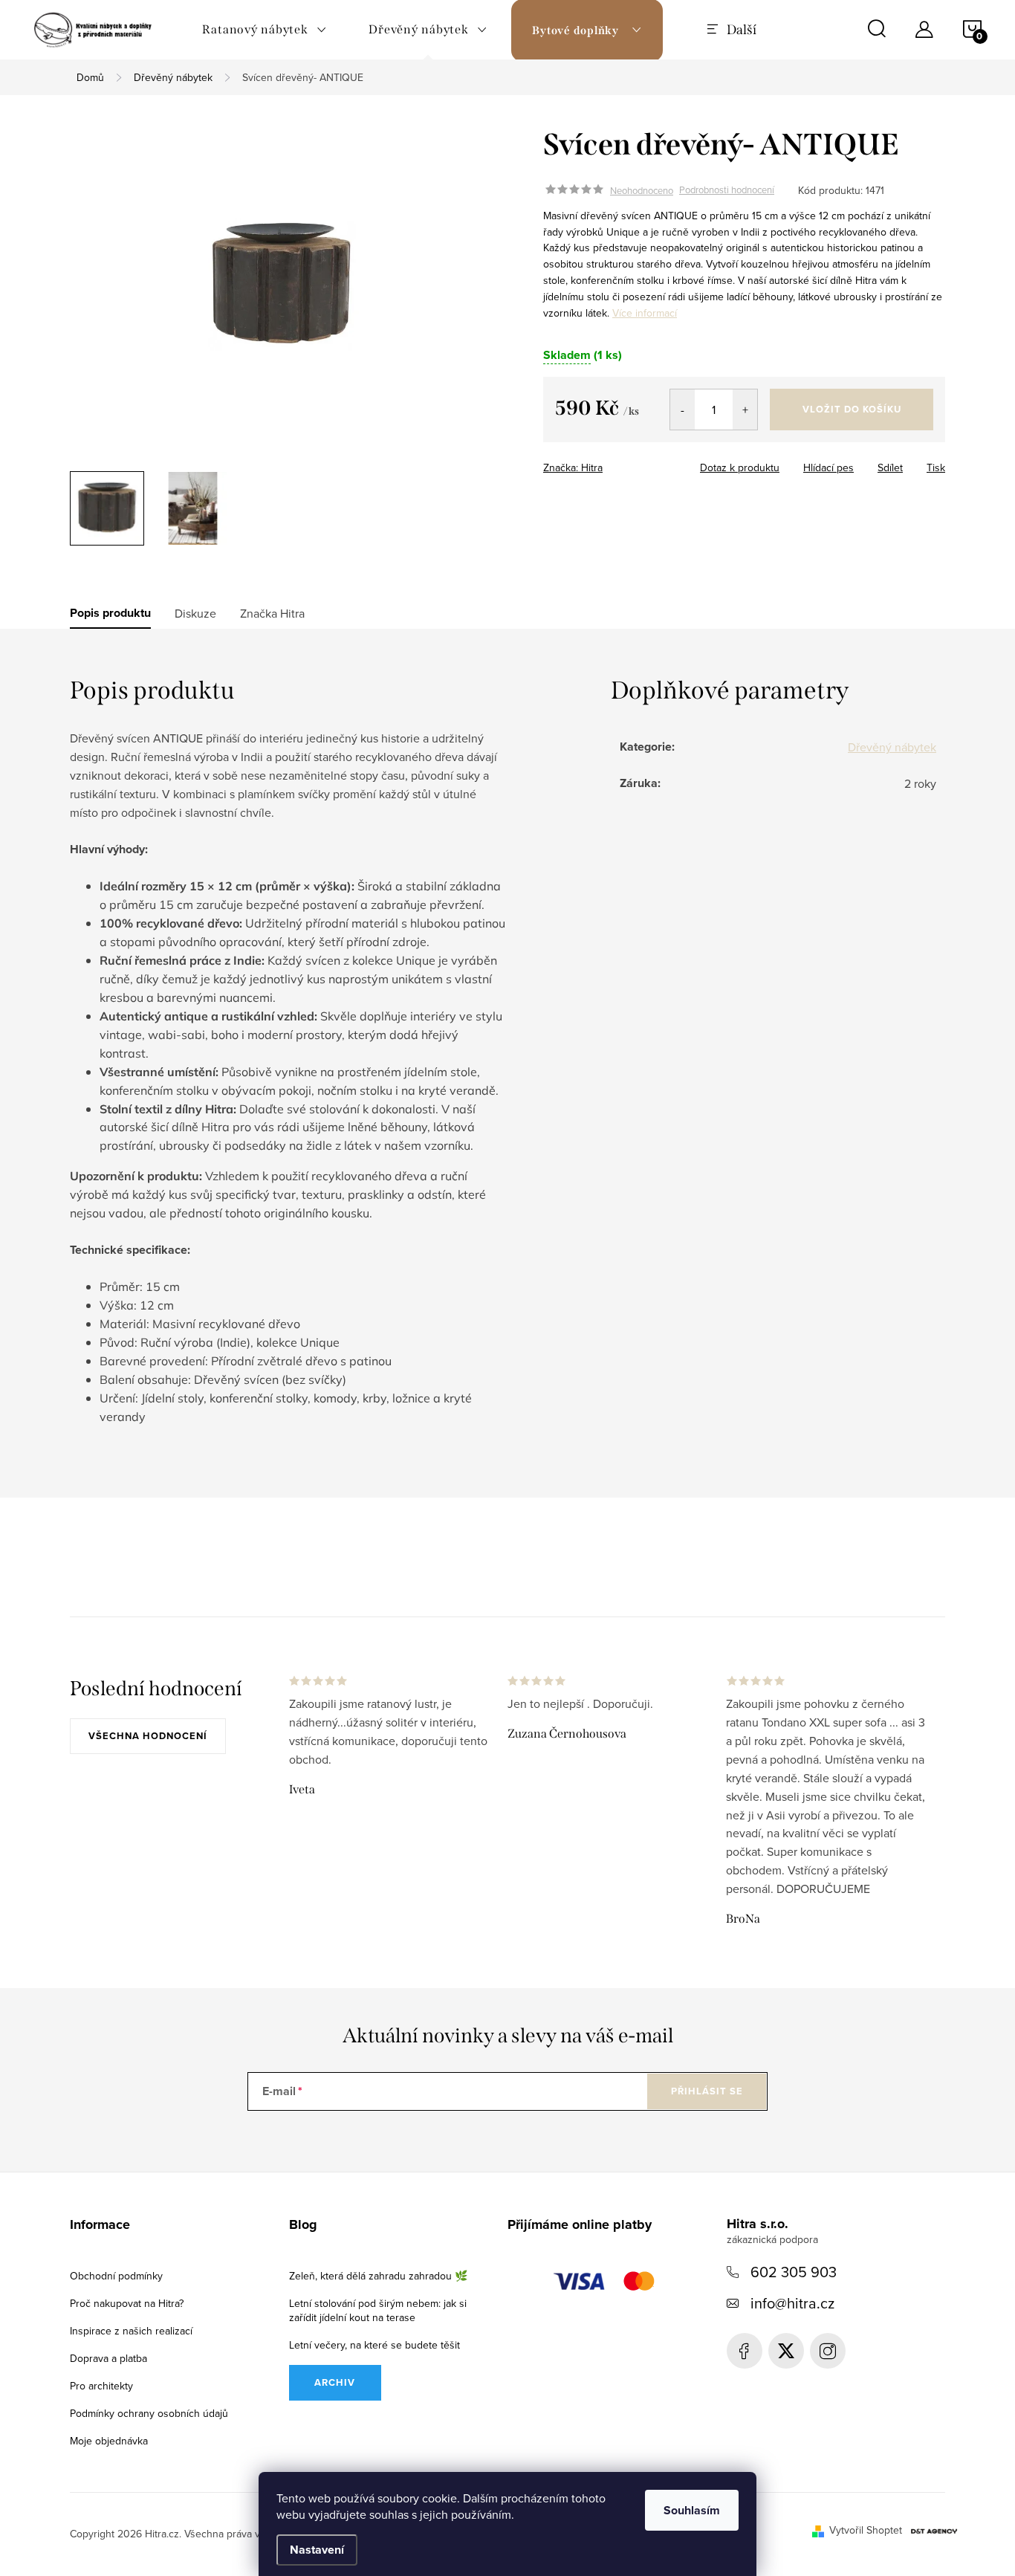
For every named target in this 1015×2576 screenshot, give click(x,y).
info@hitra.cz (792, 2303)
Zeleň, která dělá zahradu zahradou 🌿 (378, 2276)
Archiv (335, 2382)
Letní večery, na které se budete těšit (374, 2345)
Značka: (573, 467)
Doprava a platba (108, 2358)
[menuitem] (265, 30)
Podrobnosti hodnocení (727, 190)
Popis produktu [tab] (110, 613)
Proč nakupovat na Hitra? (127, 2303)
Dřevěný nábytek (892, 747)
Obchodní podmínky (116, 2276)
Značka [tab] (272, 613)
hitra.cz (828, 2351)
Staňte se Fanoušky (745, 2351)
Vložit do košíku (852, 409)
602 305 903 (794, 2272)
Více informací (645, 313)
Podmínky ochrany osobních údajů (149, 2413)
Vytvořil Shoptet (866, 2530)
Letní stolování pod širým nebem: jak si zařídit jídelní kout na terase (378, 2310)
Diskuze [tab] (195, 613)
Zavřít (635, 463)
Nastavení (317, 2550)
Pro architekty (101, 2386)
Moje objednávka (109, 2441)
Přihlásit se (707, 2091)
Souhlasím (692, 2510)
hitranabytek (786, 2351)
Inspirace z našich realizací (131, 2331)
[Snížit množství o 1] (682, 410)
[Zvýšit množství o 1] (745, 410)
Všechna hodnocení (148, 1736)
